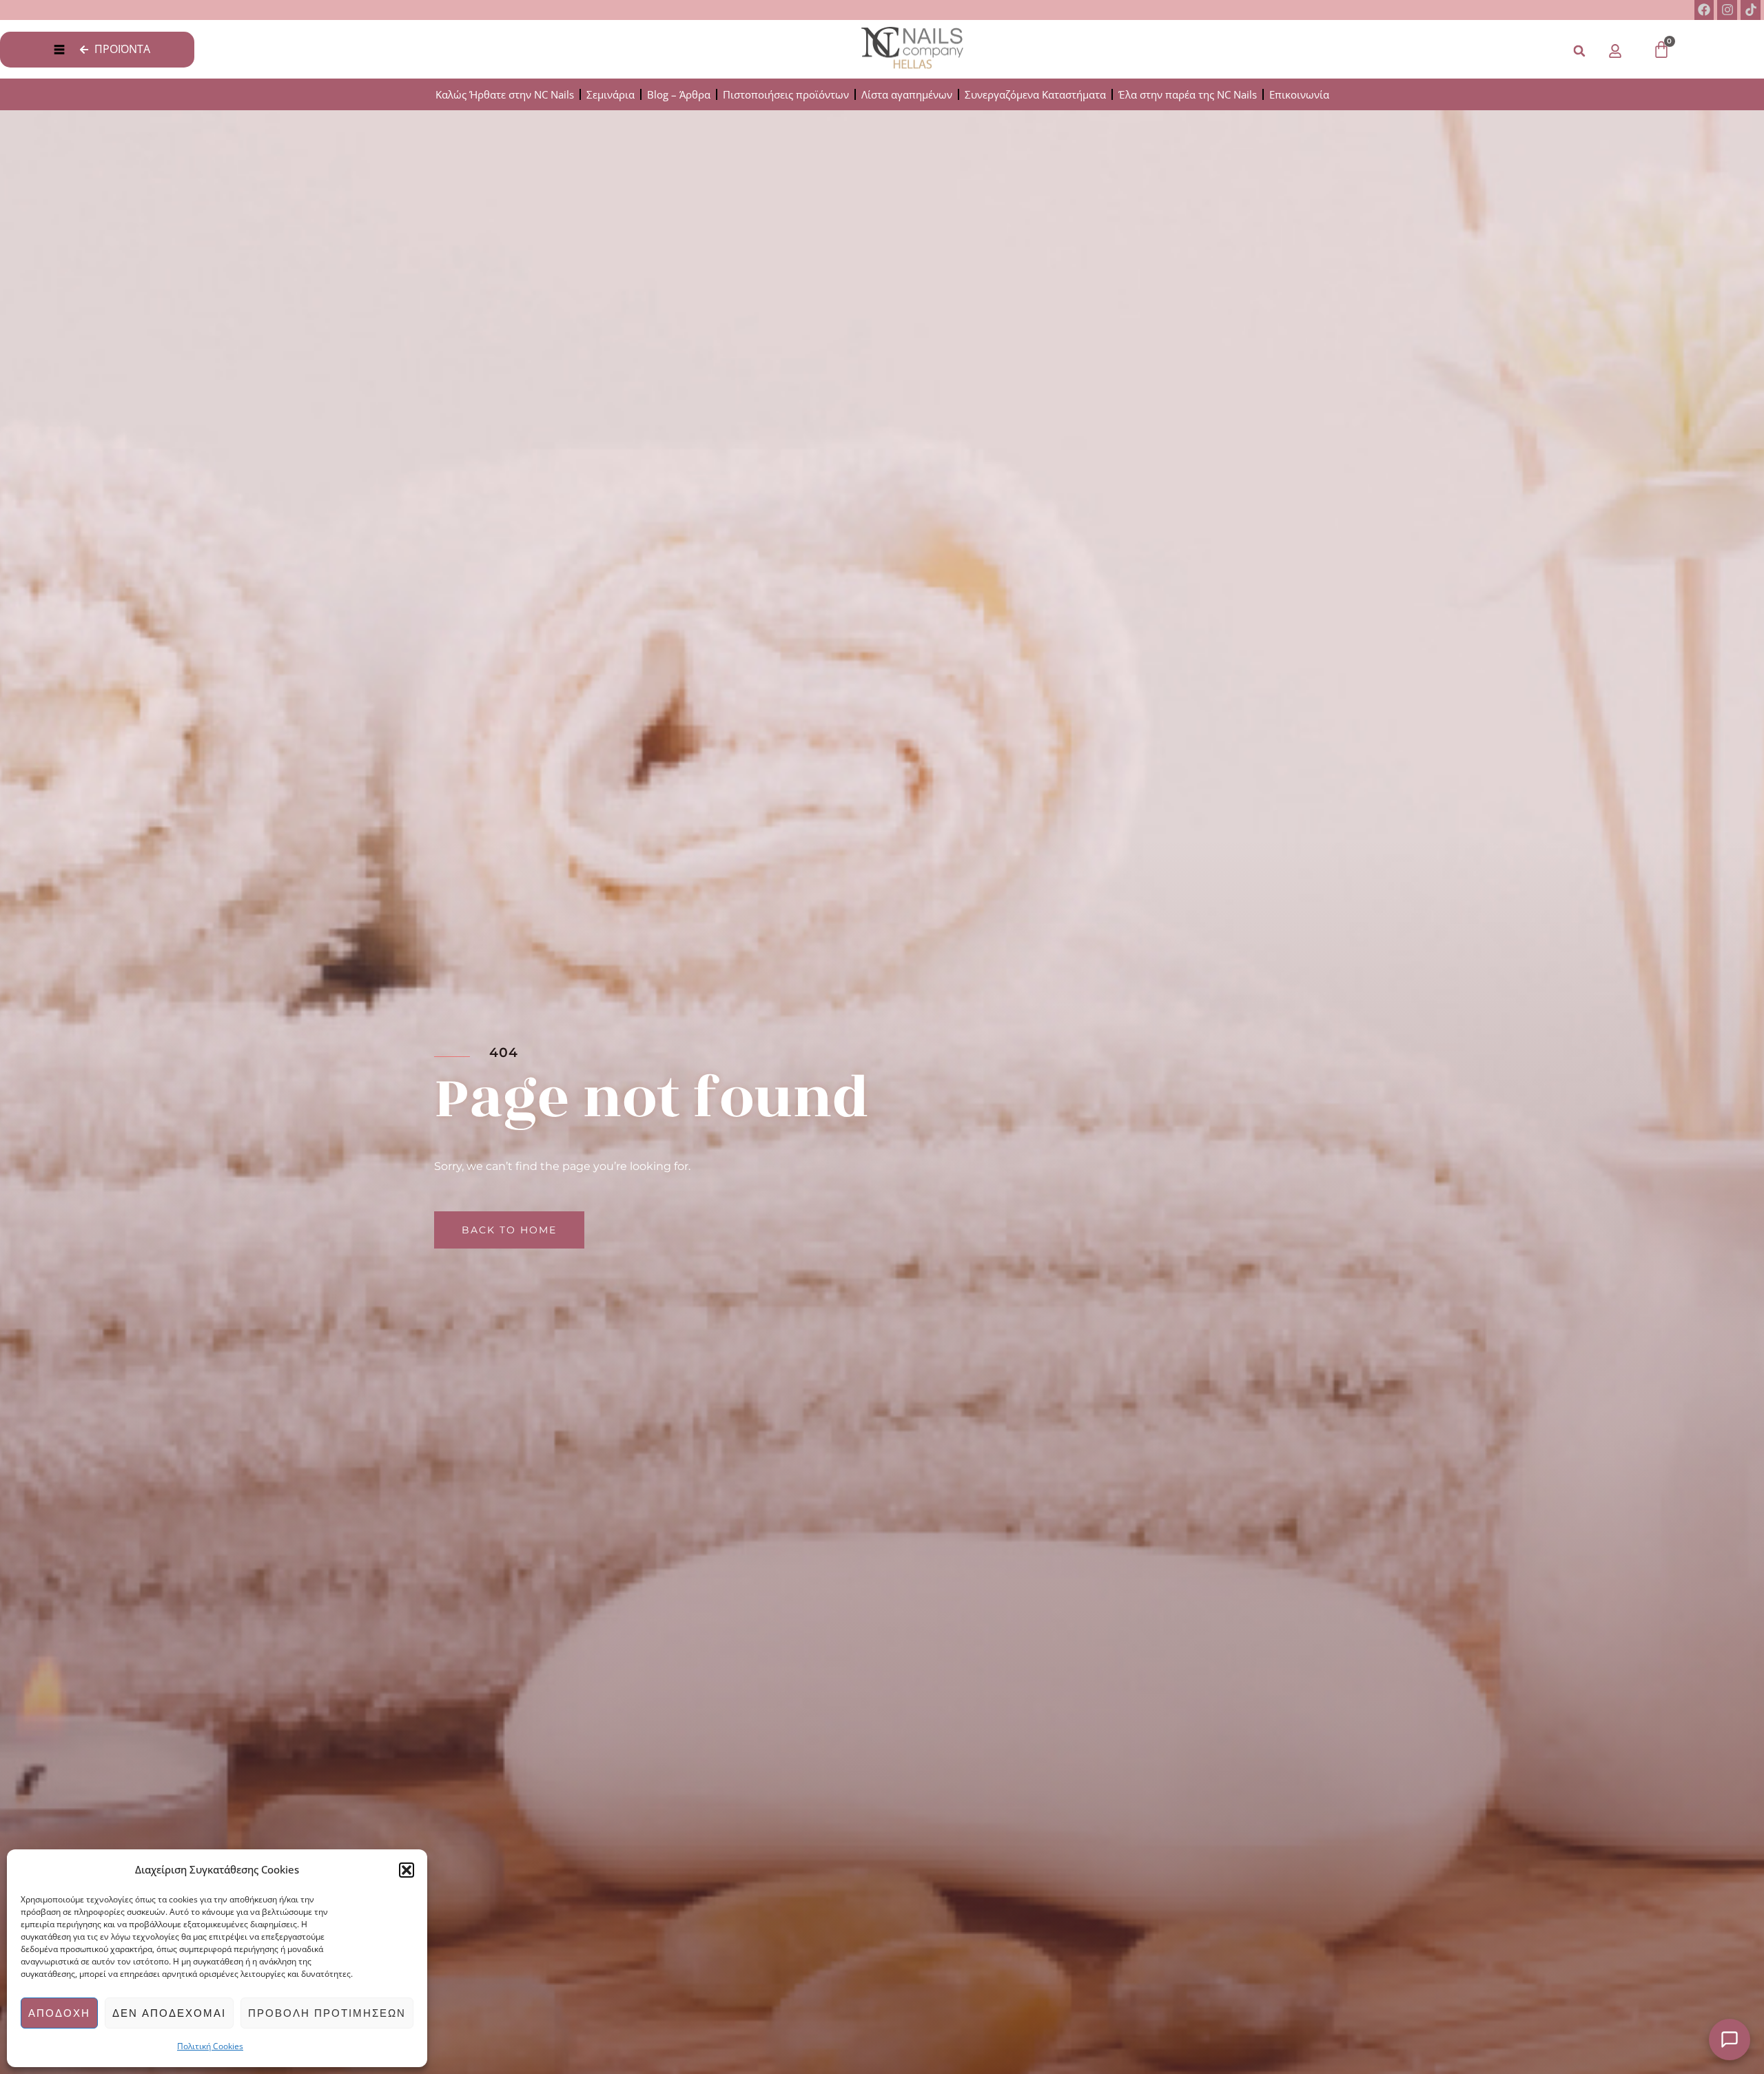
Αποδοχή (59, 2013)
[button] (407, 1870)
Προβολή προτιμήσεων (327, 2013)
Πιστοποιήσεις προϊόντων (786, 94)
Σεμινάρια (611, 94)
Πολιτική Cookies (210, 2046)
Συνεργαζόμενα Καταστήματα (1035, 94)
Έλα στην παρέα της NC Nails (1188, 94)
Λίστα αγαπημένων (907, 94)
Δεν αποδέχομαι (169, 2013)
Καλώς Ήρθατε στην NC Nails (505, 94)
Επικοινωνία (1299, 94)
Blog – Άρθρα (679, 94)
